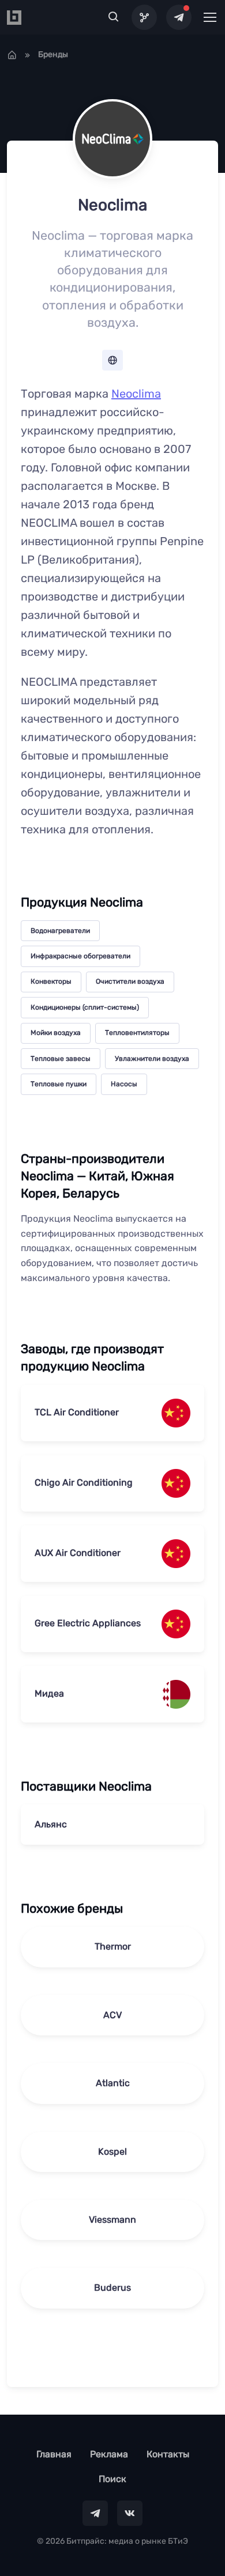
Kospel (112, 2152)
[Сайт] (112, 360)
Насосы (124, 1084)
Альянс (51, 1824)
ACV (112, 2015)
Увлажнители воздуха (152, 1059)
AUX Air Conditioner (78, 1553)
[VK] (130, 2513)
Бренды (53, 54)
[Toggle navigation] (209, 17)
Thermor (113, 1946)
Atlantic (113, 2083)
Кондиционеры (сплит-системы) (85, 1007)
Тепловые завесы (61, 1059)
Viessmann (112, 2220)
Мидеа (49, 1693)
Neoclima (136, 394)
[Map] (144, 17)
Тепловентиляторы (137, 1033)
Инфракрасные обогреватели (80, 956)
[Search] (114, 17)
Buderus (112, 2288)
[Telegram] (179, 17)
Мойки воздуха (56, 1033)
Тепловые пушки (59, 1084)
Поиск (112, 2479)
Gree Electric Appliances (88, 1623)
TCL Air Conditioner (77, 1412)
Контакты (168, 2454)
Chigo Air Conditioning (84, 1482)
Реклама (109, 2454)
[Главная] (12, 55)
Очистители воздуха (130, 981)
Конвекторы (51, 981)
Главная (54, 2454)
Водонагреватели (60, 931)
